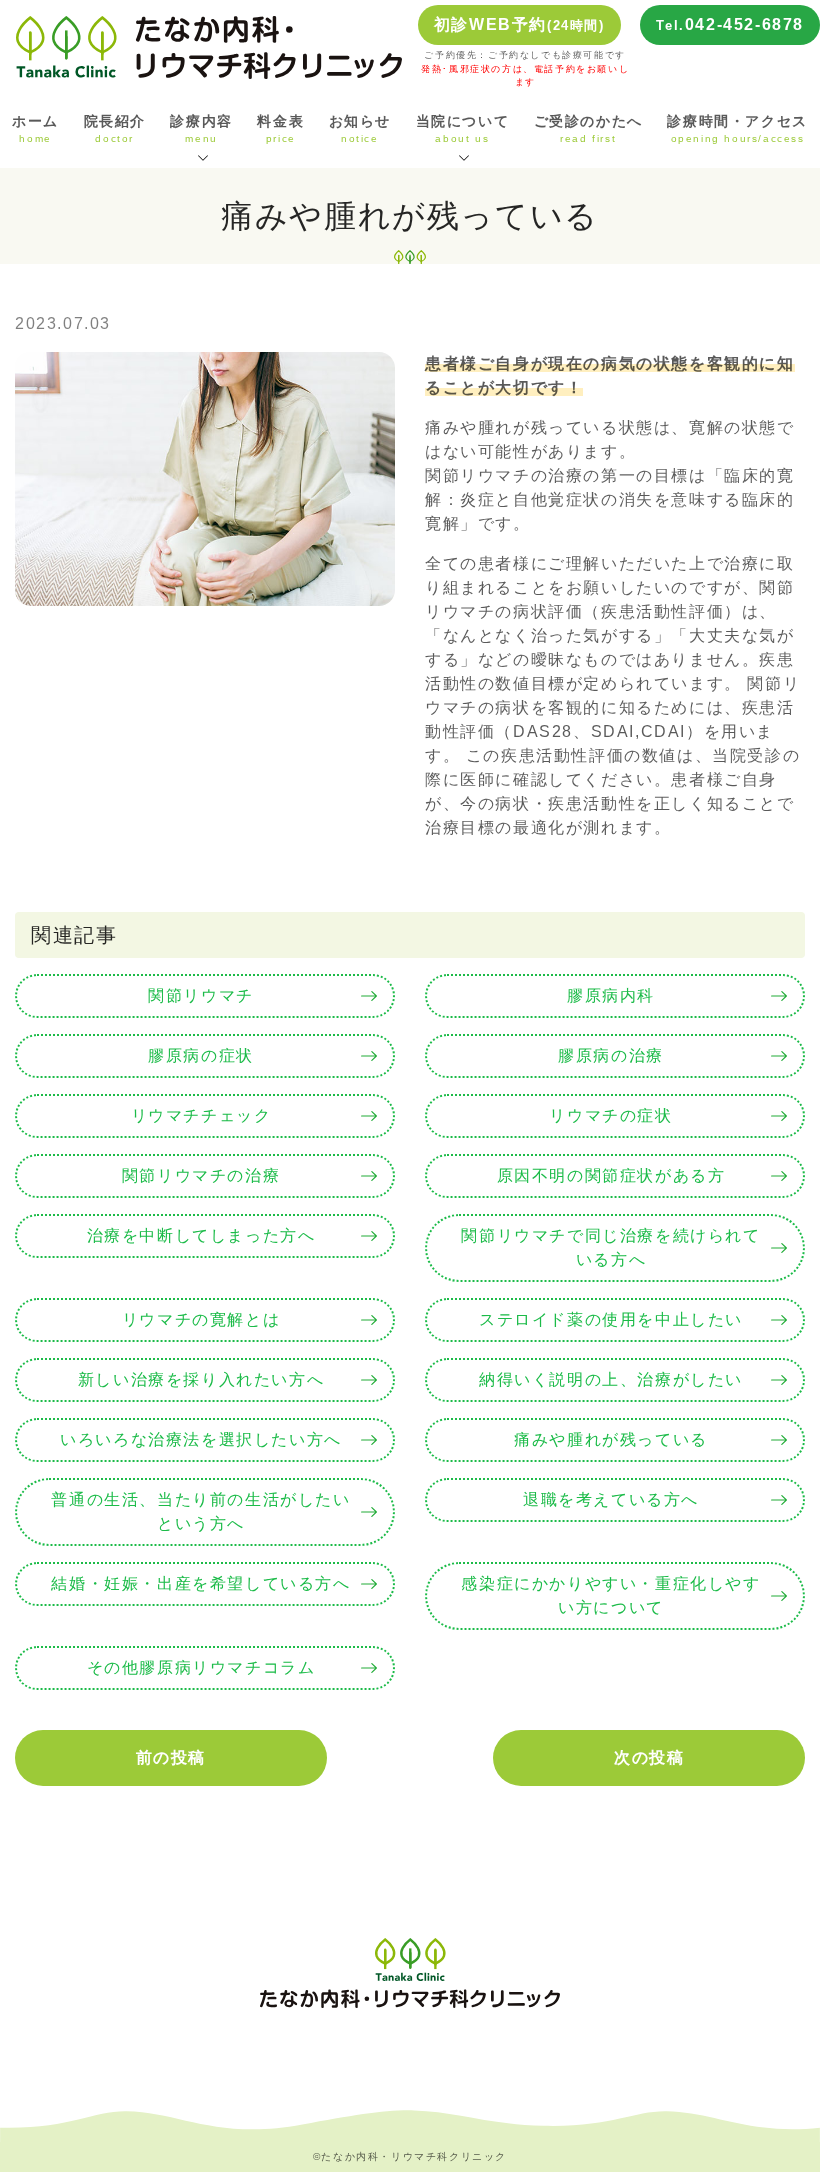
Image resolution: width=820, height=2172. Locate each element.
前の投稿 (171, 1757)
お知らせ (360, 129)
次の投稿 (649, 1757)
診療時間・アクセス (737, 129)
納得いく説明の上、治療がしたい (611, 1379)
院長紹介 (115, 129)
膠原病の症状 (201, 1055)
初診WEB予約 (519, 24)
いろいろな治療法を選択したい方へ (201, 1439)
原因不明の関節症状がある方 (611, 1175)
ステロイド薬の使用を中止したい (611, 1319)
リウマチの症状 (610, 1115)
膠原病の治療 (611, 1055)
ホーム (35, 129)
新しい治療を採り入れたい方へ (201, 1379)
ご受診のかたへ (588, 129)
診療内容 (201, 129)
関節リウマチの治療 (201, 1175)
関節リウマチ (201, 995)
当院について (463, 129)
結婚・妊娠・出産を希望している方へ (200, 1583)
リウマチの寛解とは (201, 1319)
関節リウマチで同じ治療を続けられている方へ (610, 1247)
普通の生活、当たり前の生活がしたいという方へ (200, 1511)
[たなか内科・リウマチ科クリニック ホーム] (209, 46)
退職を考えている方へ (611, 1499)
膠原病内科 (611, 995)
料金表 (280, 129)
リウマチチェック (201, 1115)
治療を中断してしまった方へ (201, 1235)
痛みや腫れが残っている (611, 1439)
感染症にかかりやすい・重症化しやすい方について (610, 1595)
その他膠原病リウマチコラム (201, 1667)
